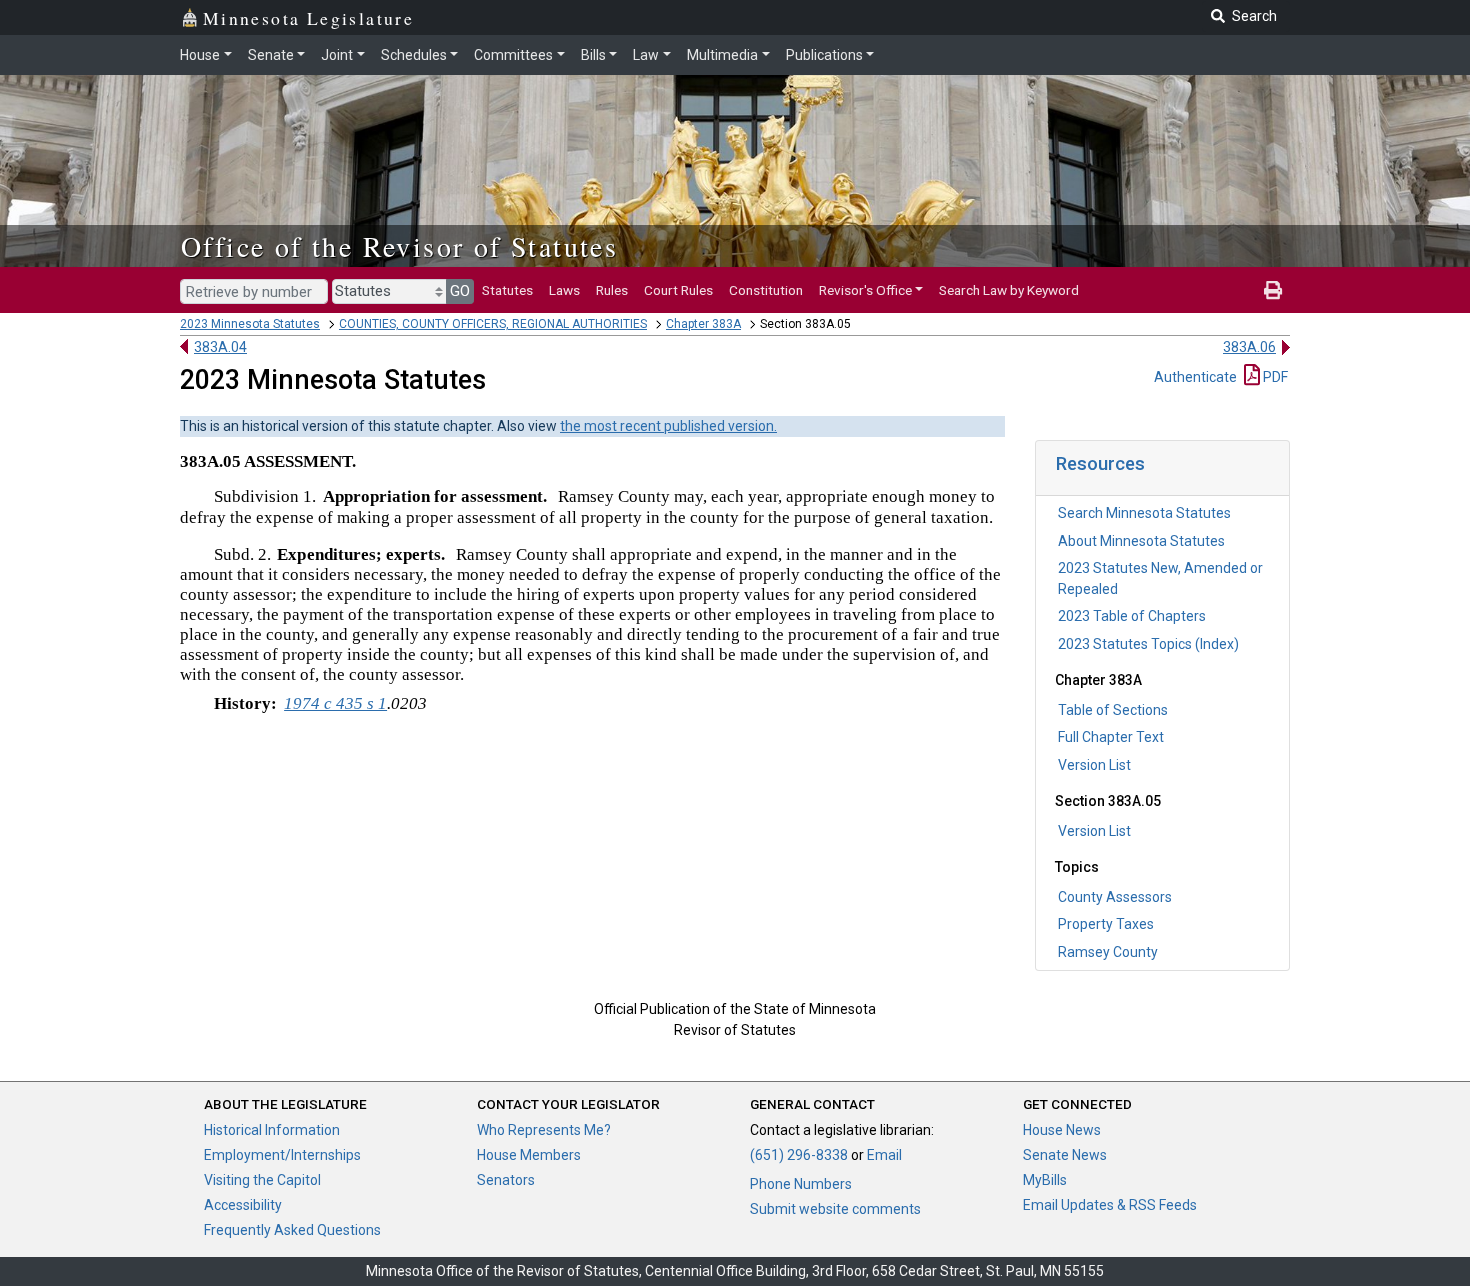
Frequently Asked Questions (292, 1230)
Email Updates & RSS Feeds (1110, 1205)
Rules (612, 290)
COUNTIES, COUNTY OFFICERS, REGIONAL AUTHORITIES (493, 324)
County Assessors (1115, 897)
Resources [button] (1100, 463)
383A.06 (1249, 347)
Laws (564, 290)
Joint (337, 55)
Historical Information (272, 1130)
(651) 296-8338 (799, 1155)
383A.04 (220, 347)
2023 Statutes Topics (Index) (1148, 644)
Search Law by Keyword (1009, 290)
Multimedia (722, 55)
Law (646, 55)
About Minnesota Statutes (1141, 541)
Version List (1094, 765)
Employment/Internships (282, 1155)
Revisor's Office (865, 290)
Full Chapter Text (1111, 737)
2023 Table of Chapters (1132, 616)
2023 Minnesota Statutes (250, 324)
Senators (506, 1180)
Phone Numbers (801, 1184)
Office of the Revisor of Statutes (399, 246)
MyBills (1045, 1180)
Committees (513, 55)
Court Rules (678, 290)
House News (1062, 1130)
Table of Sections (1113, 710)
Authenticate (1195, 377)
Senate (271, 55)
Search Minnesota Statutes (1144, 513)
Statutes (507, 290)
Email (884, 1155)
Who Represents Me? (544, 1130)
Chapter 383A (703, 324)
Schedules (414, 55)
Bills (593, 55)
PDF (1274, 377)
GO (460, 291)
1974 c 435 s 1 (335, 703)
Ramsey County (1108, 952)
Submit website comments (835, 1209)
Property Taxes (1106, 924)
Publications (824, 55)
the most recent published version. (668, 426)
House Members (529, 1155)
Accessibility (243, 1205)
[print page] (1273, 290)
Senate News (1065, 1155)
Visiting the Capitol (262, 1180)
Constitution (766, 290)
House (200, 55)
